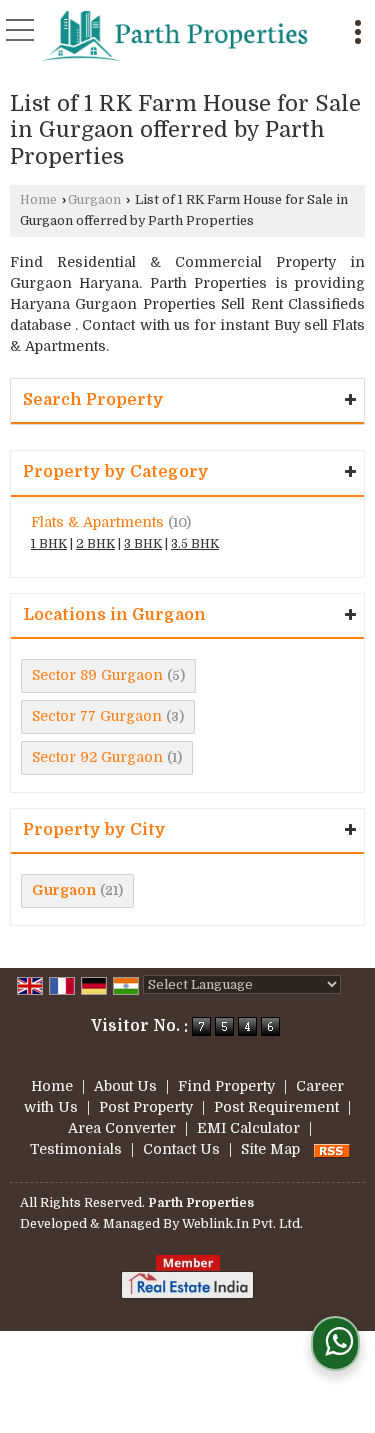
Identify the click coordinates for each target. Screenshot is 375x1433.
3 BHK (143, 544)
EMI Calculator (248, 1128)
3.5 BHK (195, 544)
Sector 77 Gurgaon (97, 716)
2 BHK (95, 544)
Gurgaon (94, 200)
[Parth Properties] (175, 35)
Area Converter (122, 1128)
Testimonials (76, 1149)
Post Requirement (276, 1107)
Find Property (226, 1086)
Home (38, 200)
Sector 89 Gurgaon (97, 675)
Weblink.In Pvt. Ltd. (242, 1224)
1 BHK (49, 544)
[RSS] (332, 1149)
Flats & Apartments (97, 522)
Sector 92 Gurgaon (97, 757)
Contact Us (181, 1149)
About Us (125, 1086)
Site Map (270, 1149)
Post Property (146, 1107)
